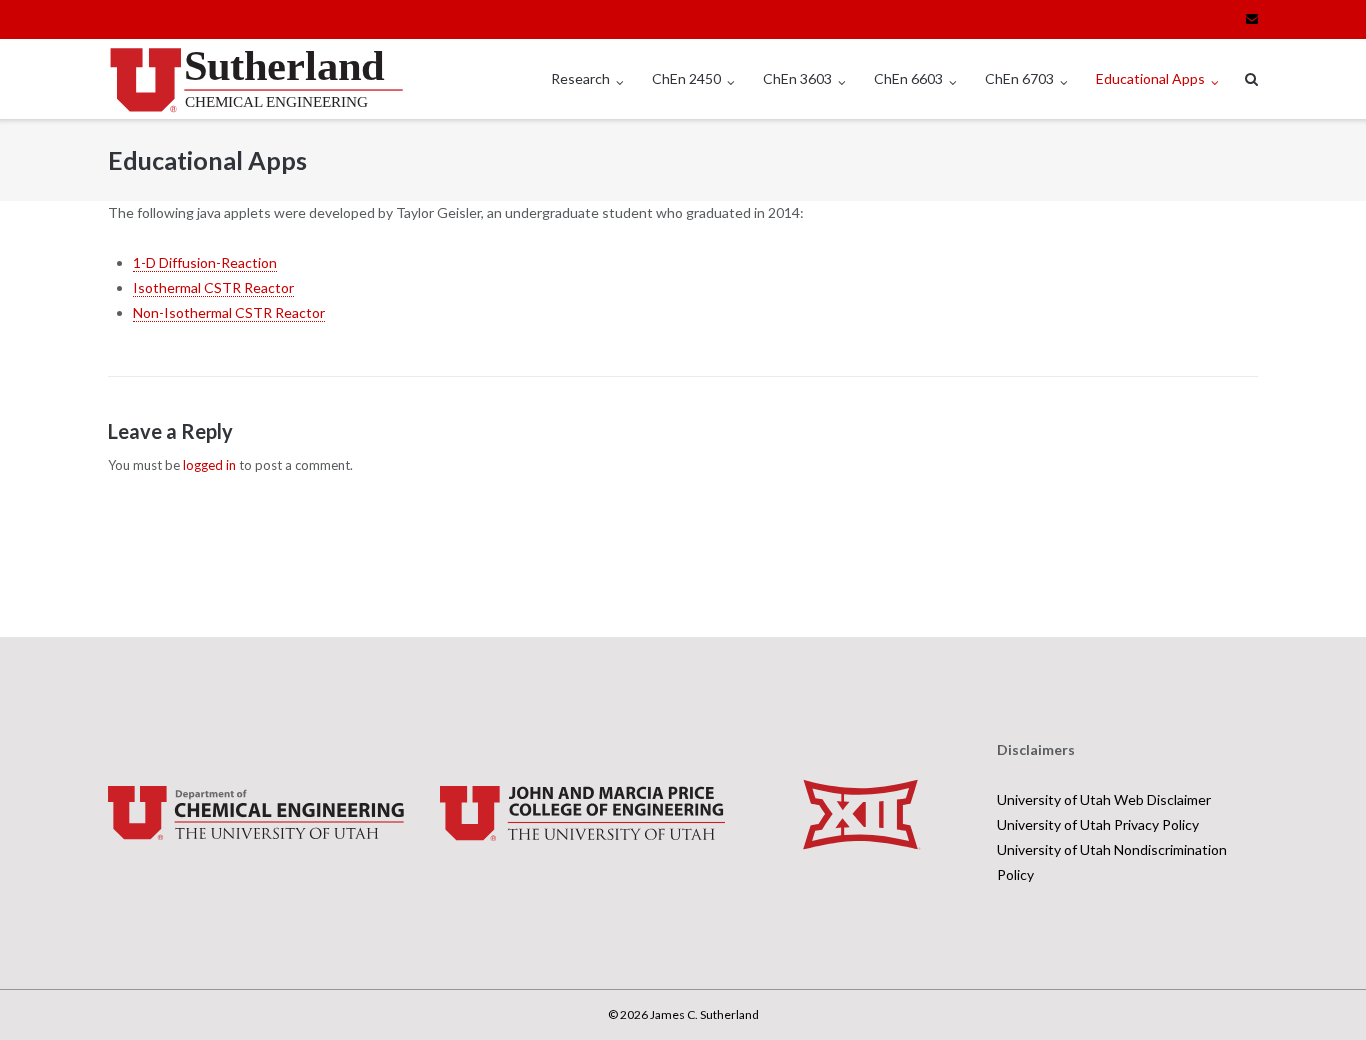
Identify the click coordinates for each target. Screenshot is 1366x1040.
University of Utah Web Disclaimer (1104, 799)
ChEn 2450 (686, 78)
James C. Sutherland (704, 1014)
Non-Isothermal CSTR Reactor (229, 312)
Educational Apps (1150, 78)
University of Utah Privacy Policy (1098, 824)
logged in (209, 465)
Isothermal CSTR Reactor (213, 287)
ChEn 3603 (797, 78)
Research (580, 78)
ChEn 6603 (908, 78)
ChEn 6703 (1019, 78)
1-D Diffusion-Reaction (205, 262)
